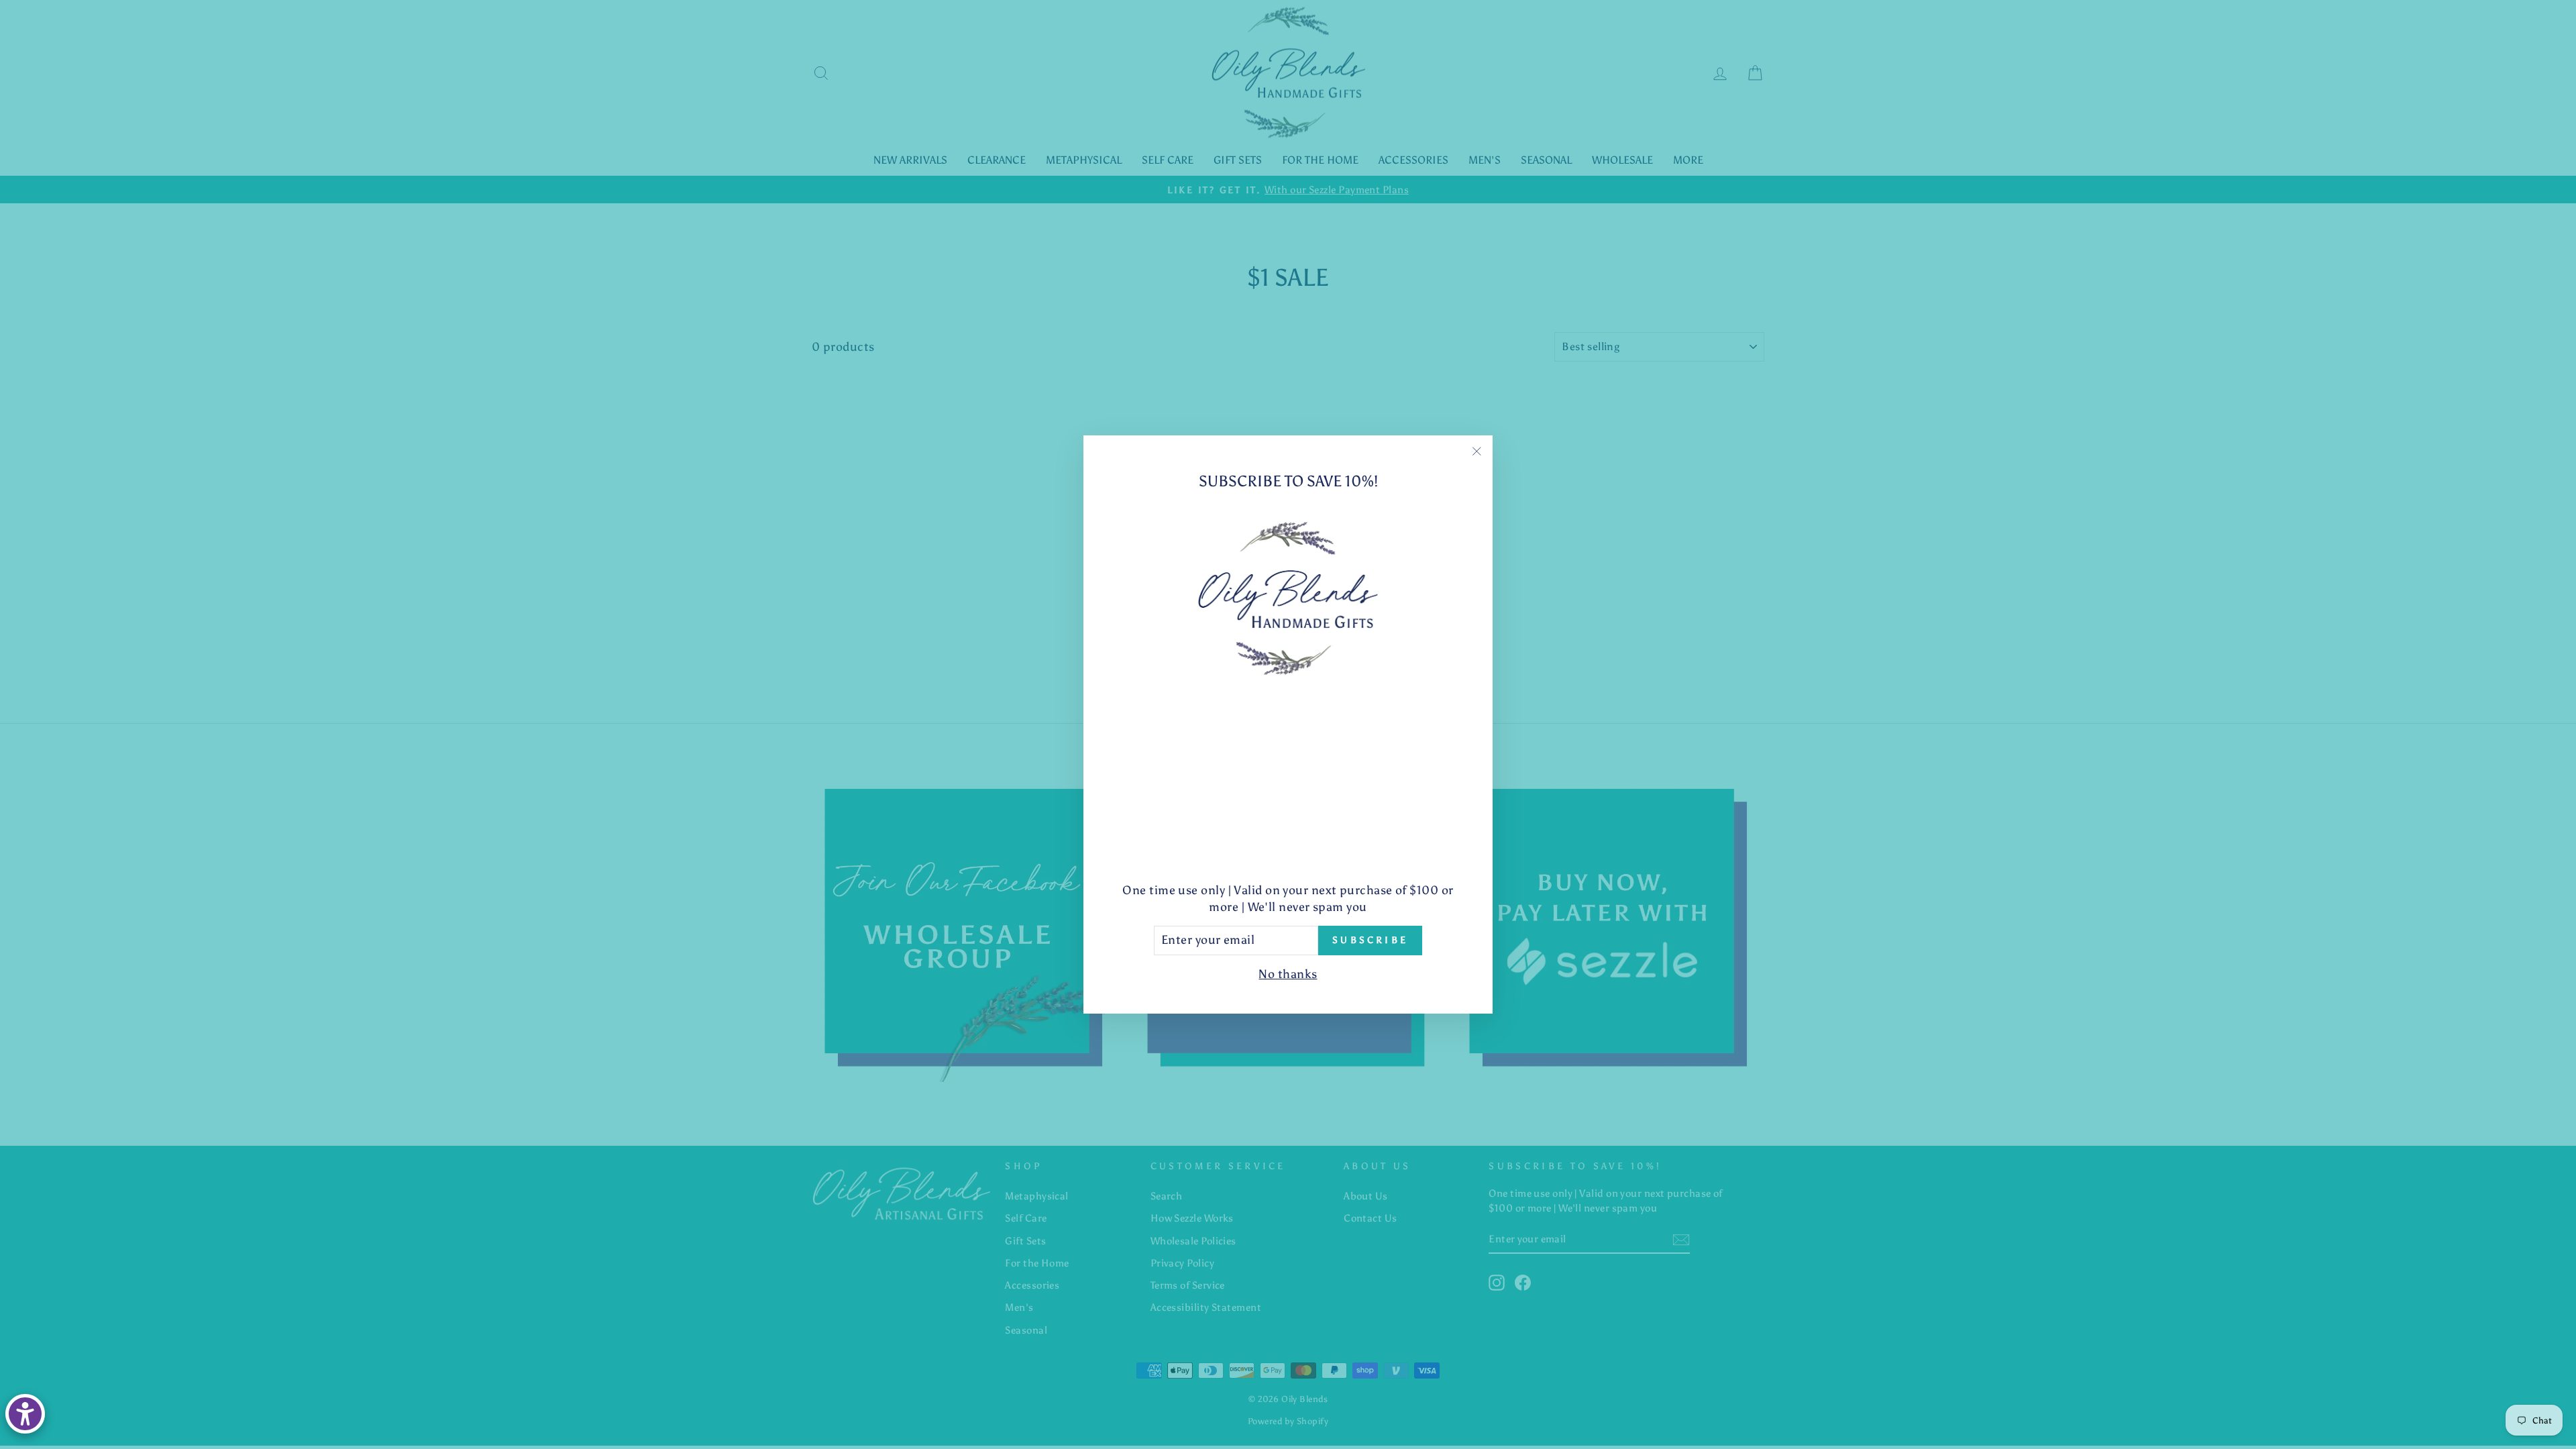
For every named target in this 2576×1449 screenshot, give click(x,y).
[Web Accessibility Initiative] (25, 1414)
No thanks (1288, 974)
